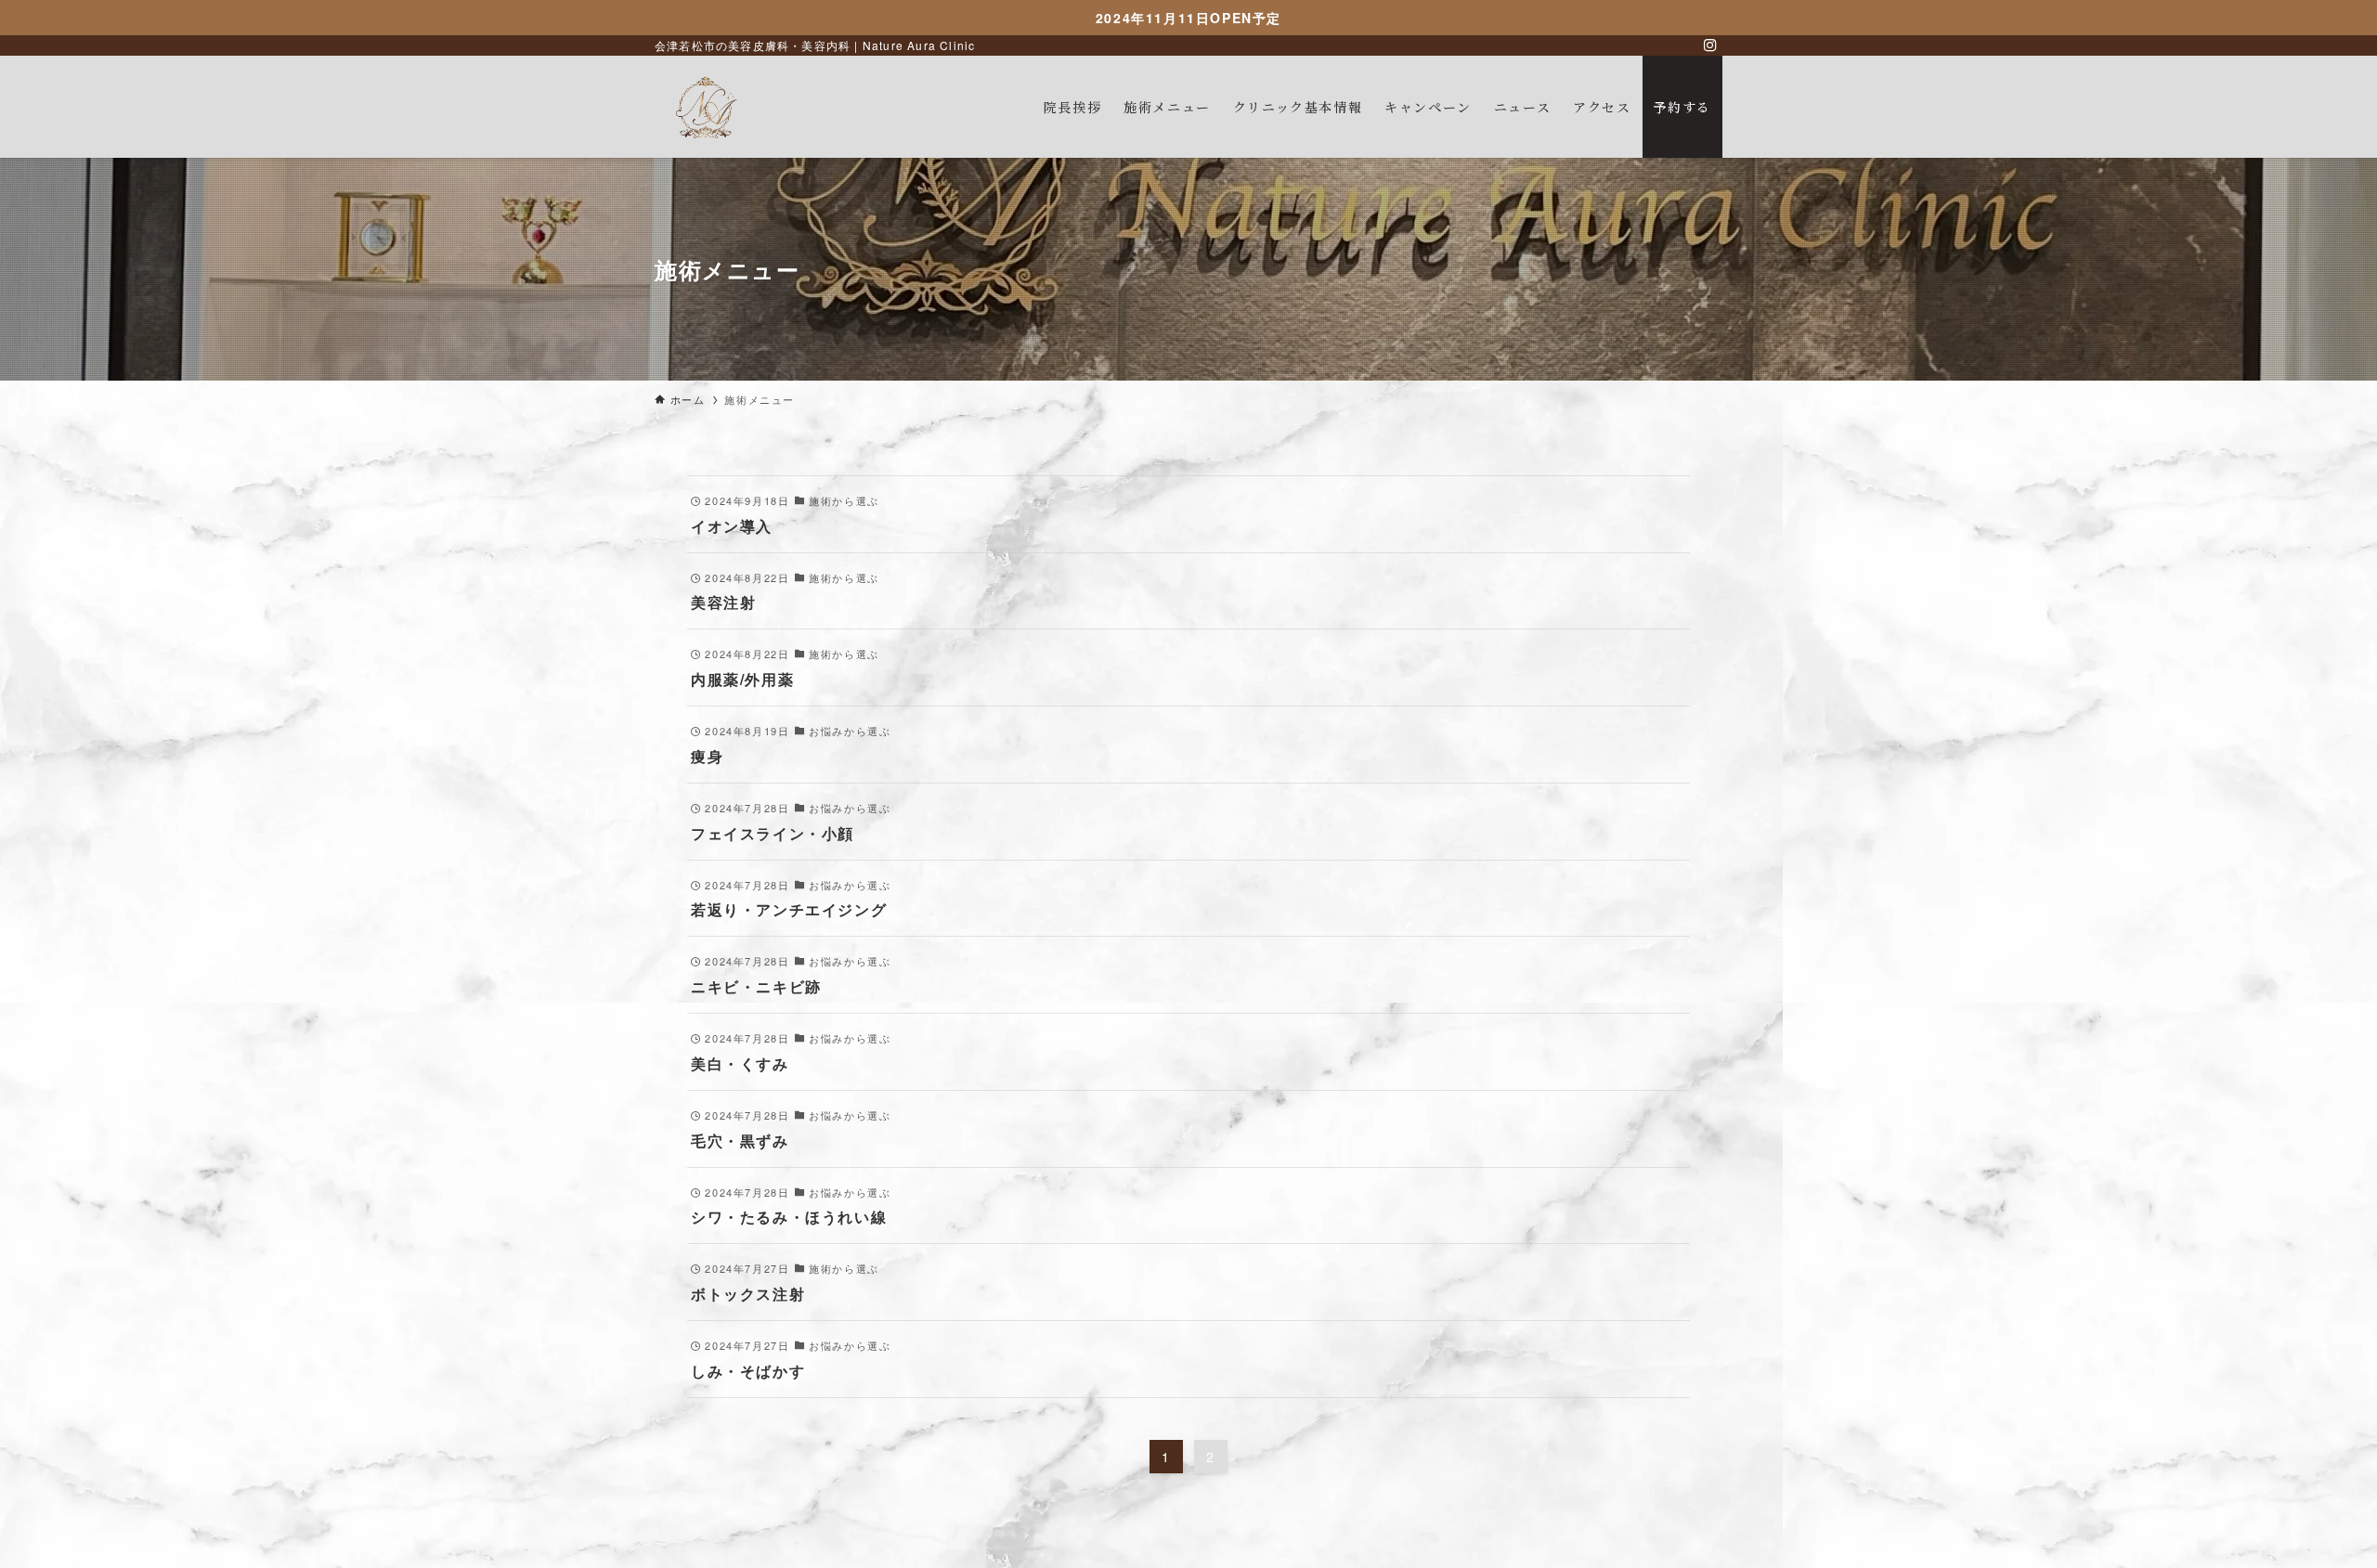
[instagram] (1710, 45)
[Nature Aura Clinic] (706, 107)
